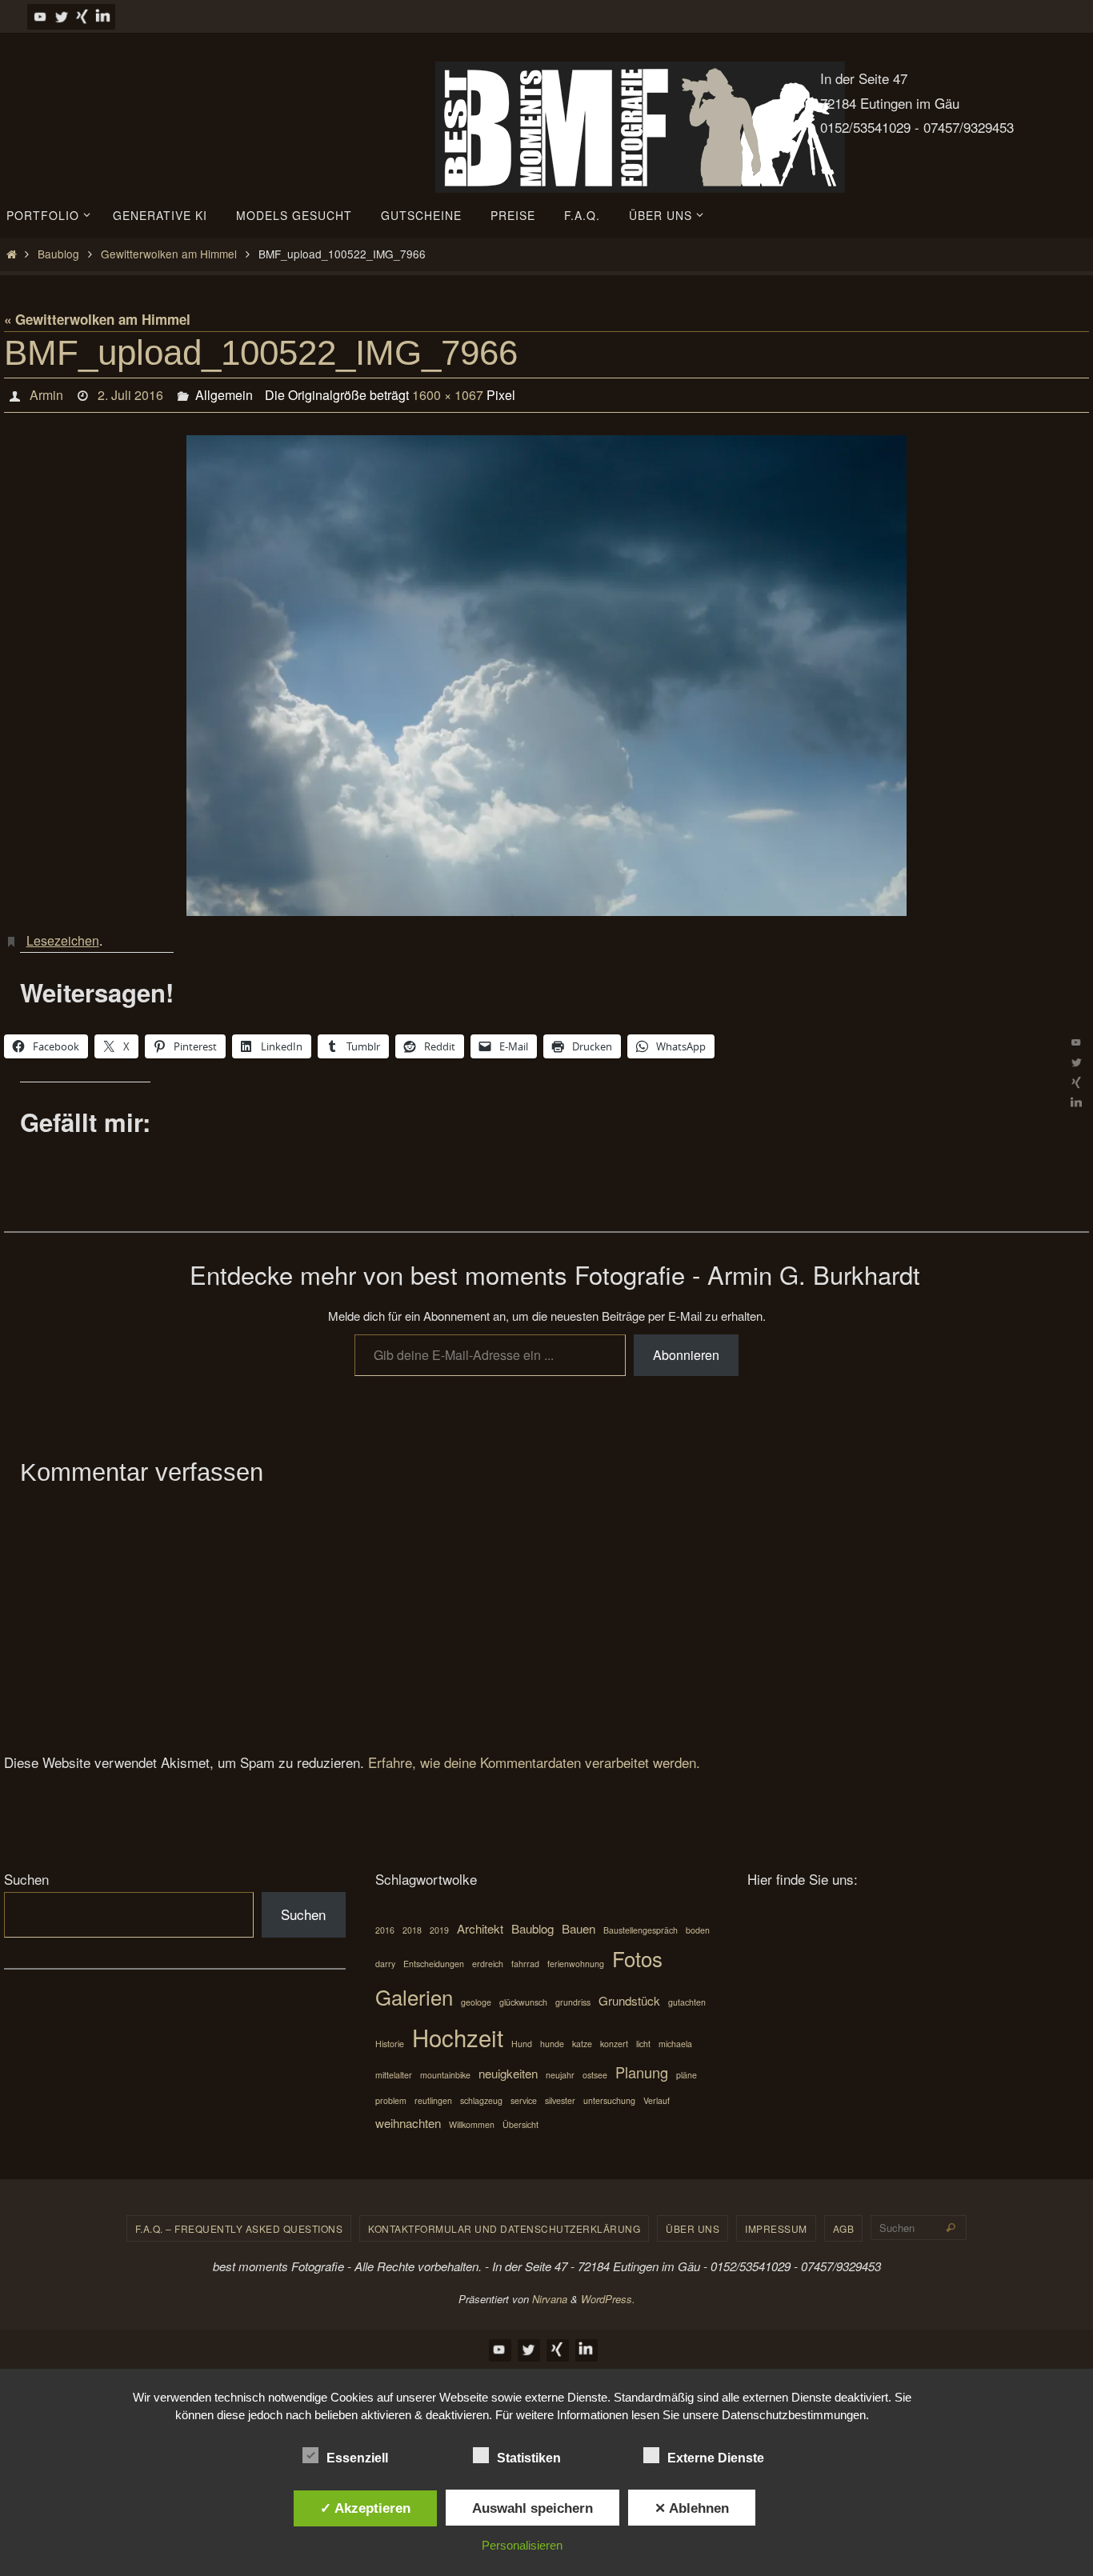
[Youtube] (40, 16)
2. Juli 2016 (130, 395)
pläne (687, 2075)
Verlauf (657, 2100)
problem (391, 2100)
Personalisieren (522, 2545)
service (524, 2100)
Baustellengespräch (641, 1930)
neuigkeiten (508, 2073)
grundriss (573, 2002)
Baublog (58, 254)
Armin (46, 395)
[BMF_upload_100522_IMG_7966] (546, 675)
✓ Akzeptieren (365, 2508)
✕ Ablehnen (692, 2508)
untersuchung (609, 2100)
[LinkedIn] (102, 16)
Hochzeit (458, 2037)
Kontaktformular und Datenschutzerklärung (504, 2228)
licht (643, 2044)
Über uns (693, 2228)
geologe (476, 2002)
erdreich (488, 1964)
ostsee (595, 2075)
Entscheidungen (434, 1964)
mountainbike (445, 2075)
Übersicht (520, 2124)
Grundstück (629, 2000)
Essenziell (357, 2458)
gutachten (687, 2002)
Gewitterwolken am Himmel (169, 254)
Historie (390, 2044)
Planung (642, 2072)
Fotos (637, 1958)
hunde (552, 2044)
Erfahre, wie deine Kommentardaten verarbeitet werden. (534, 1762)
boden (698, 1930)
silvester (560, 2100)
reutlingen (433, 2100)
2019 (439, 1930)
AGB (844, 2228)
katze (582, 2044)
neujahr (560, 2075)
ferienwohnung (576, 1964)
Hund (522, 2044)
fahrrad (525, 1964)
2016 (385, 1930)
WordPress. (608, 2299)
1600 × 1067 (448, 395)
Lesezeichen (63, 940)
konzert (614, 2044)
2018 (412, 1930)
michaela (675, 2044)
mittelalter (394, 2075)
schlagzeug (481, 2100)
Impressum (776, 2228)
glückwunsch (523, 2002)
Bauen (579, 1928)
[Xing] (82, 16)
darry (385, 1964)
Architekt (480, 1928)
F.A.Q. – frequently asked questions (239, 2228)
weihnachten (408, 2123)
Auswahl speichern (532, 2508)
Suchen (26, 1879)
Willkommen (472, 2124)
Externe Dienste (716, 2458)
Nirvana (550, 2299)
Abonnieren (686, 1355)
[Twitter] (61, 16)
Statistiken (529, 2458)
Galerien (414, 1996)
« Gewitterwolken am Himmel (97, 319)
